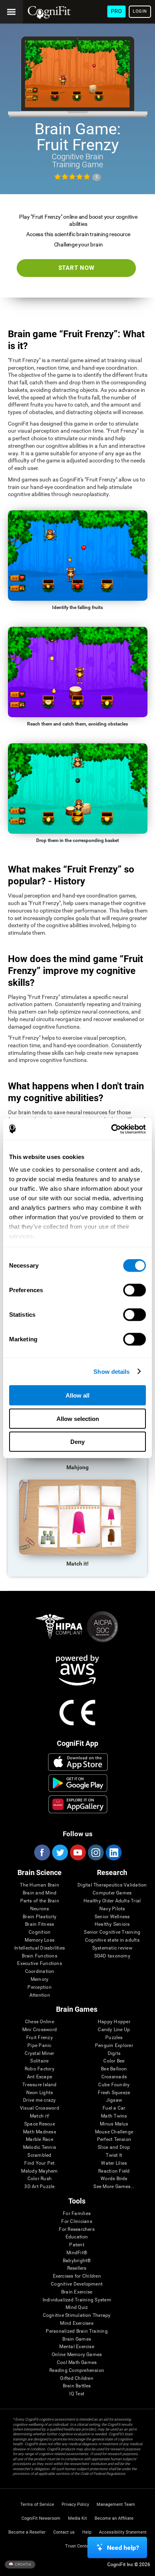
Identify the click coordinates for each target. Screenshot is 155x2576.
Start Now (77, 268)
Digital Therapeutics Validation (112, 1885)
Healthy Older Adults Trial (112, 1901)
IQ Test (77, 2394)
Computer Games (112, 1893)
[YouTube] (77, 1852)
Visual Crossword (40, 2108)
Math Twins (114, 2116)
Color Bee (114, 2061)
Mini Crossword (40, 2030)
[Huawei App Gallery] (78, 1804)
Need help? (123, 2548)
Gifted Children (77, 2378)
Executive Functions (40, 1964)
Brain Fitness (40, 1924)
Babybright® (77, 2261)
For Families (77, 2214)
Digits (114, 2054)
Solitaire (39, 2061)
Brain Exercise (77, 2292)
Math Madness (40, 2132)
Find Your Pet (39, 2163)
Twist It (114, 2155)
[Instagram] (95, 1852)
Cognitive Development (77, 2284)
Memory (40, 1979)
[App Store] (78, 1762)
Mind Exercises (77, 2323)
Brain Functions (40, 1956)
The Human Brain (40, 1885)
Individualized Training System (77, 2300)
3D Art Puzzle (39, 2187)
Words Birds (114, 2179)
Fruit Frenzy (40, 2038)
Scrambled (39, 2155)
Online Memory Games (77, 2355)
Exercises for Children (77, 2276)
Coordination (40, 1972)
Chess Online (40, 2022)
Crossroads (114, 2077)
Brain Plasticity (40, 1917)
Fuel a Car (114, 2108)
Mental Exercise (77, 2347)
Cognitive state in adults (112, 1940)
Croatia (23, 2564)
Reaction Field (114, 2171)
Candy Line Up (114, 2030)
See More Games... (114, 2187)
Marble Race (40, 2140)
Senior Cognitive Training (112, 1932)
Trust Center (78, 2546)
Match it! (40, 2116)
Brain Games (77, 2339)
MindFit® (77, 2253)
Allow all (77, 1395)
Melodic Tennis (40, 2147)
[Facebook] (42, 1852)
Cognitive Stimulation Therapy (77, 2315)
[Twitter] (60, 1852)
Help (87, 2532)
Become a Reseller (27, 2532)
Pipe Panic (39, 2046)
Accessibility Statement (123, 2532)
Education (77, 2237)
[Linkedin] (113, 1852)
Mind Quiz (77, 2308)
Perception (39, 1987)
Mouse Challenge (114, 2132)
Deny (77, 1442)
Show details (111, 1371)
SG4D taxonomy (112, 1956)
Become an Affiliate (114, 2518)
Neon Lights (40, 2093)
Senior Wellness (112, 1917)
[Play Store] (78, 1783)
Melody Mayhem (39, 2171)
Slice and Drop (114, 2147)
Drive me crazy (39, 2100)
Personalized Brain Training (77, 2331)
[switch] (135, 1290)
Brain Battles (77, 2386)
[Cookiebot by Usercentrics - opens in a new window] (111, 1129)
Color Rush (40, 2179)
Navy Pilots (112, 1909)
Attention (40, 1995)
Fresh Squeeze (114, 2093)
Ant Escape (40, 2077)
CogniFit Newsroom (41, 2518)
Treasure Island (40, 2085)
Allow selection (78, 1418)
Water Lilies (114, 2163)
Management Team (116, 2504)
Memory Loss (40, 1940)
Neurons (40, 1909)
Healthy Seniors (112, 1924)
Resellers (77, 2268)
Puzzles (114, 2038)
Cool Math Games (77, 2363)
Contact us (64, 2532)
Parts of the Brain (40, 1901)
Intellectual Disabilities (40, 1948)
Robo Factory (40, 2069)
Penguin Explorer (114, 2046)
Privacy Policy (75, 2504)
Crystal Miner (39, 2054)
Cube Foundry (114, 2085)
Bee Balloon (114, 2069)
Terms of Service (37, 2504)
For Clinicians (77, 2222)
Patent (77, 2245)
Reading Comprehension (77, 2371)
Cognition (40, 1932)
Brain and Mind (40, 1893)
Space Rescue (40, 2124)
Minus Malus (114, 2124)
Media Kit (77, 2518)
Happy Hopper (114, 2022)
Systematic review (112, 1948)
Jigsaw (114, 2100)
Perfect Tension (114, 2140)
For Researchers (77, 2229)
